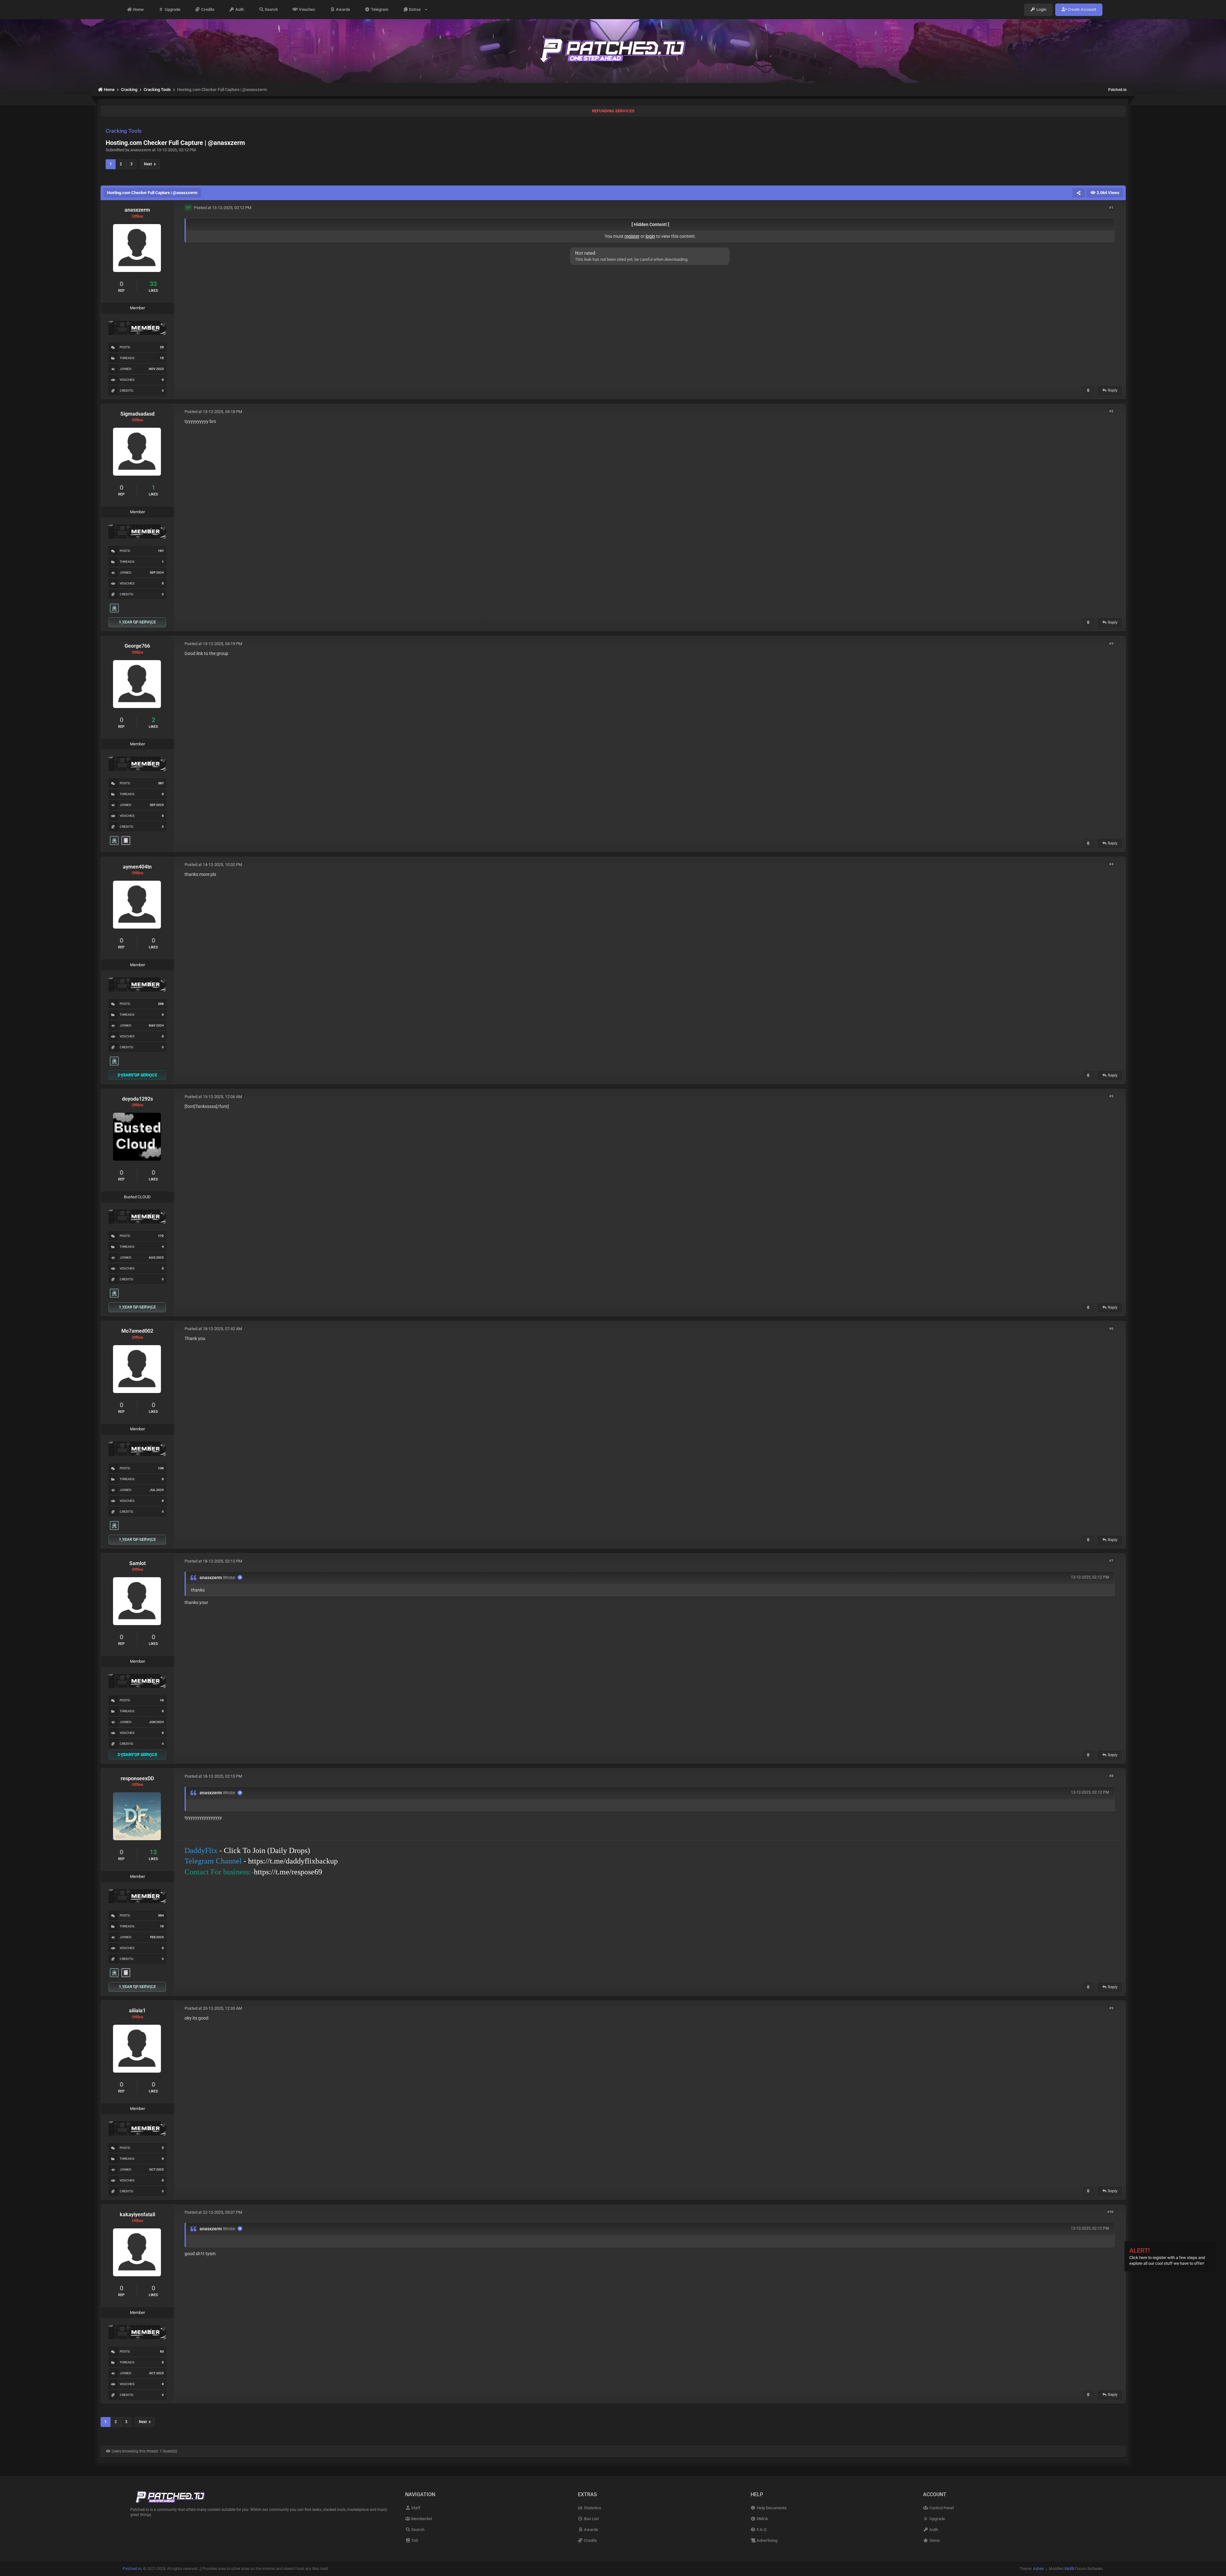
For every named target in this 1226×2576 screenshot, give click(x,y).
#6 (1111, 1328)
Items (934, 2540)
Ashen (1039, 2569)
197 (161, 551)
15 (162, 358)
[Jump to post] (240, 1577)
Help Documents (771, 2508)
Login (1041, 9)
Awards (343, 9)
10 (162, 1700)
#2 (1111, 411)
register (632, 236)
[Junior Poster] (126, 840)
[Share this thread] (1078, 193)
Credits (207, 9)
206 (161, 1004)
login (650, 236)
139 (161, 1468)
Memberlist (421, 2519)
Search (271, 9)
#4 (1111, 864)
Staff (415, 2508)
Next (149, 164)
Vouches (306, 9)
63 (162, 2351)
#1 (1111, 207)
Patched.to (1117, 90)
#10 (1110, 2212)
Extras (416, 9)
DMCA (762, 2519)
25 (162, 347)
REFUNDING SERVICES (613, 111)
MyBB (1069, 2569)
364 (161, 1915)
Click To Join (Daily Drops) (267, 1850)
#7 (1111, 1561)
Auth (239, 9)
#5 (1111, 1096)
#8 (1111, 1776)
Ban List (591, 2519)
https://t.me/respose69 (288, 1872)
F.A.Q (761, 2530)
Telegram (379, 9)
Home (138, 9)
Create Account (1081, 9)
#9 (1111, 2008)
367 (161, 783)
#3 (1111, 643)
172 (161, 1236)
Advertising (767, 2540)
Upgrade (172, 9)
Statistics (592, 2508)
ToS (414, 2540)
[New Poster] (114, 608)
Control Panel (941, 2508)
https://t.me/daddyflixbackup (293, 1861)
